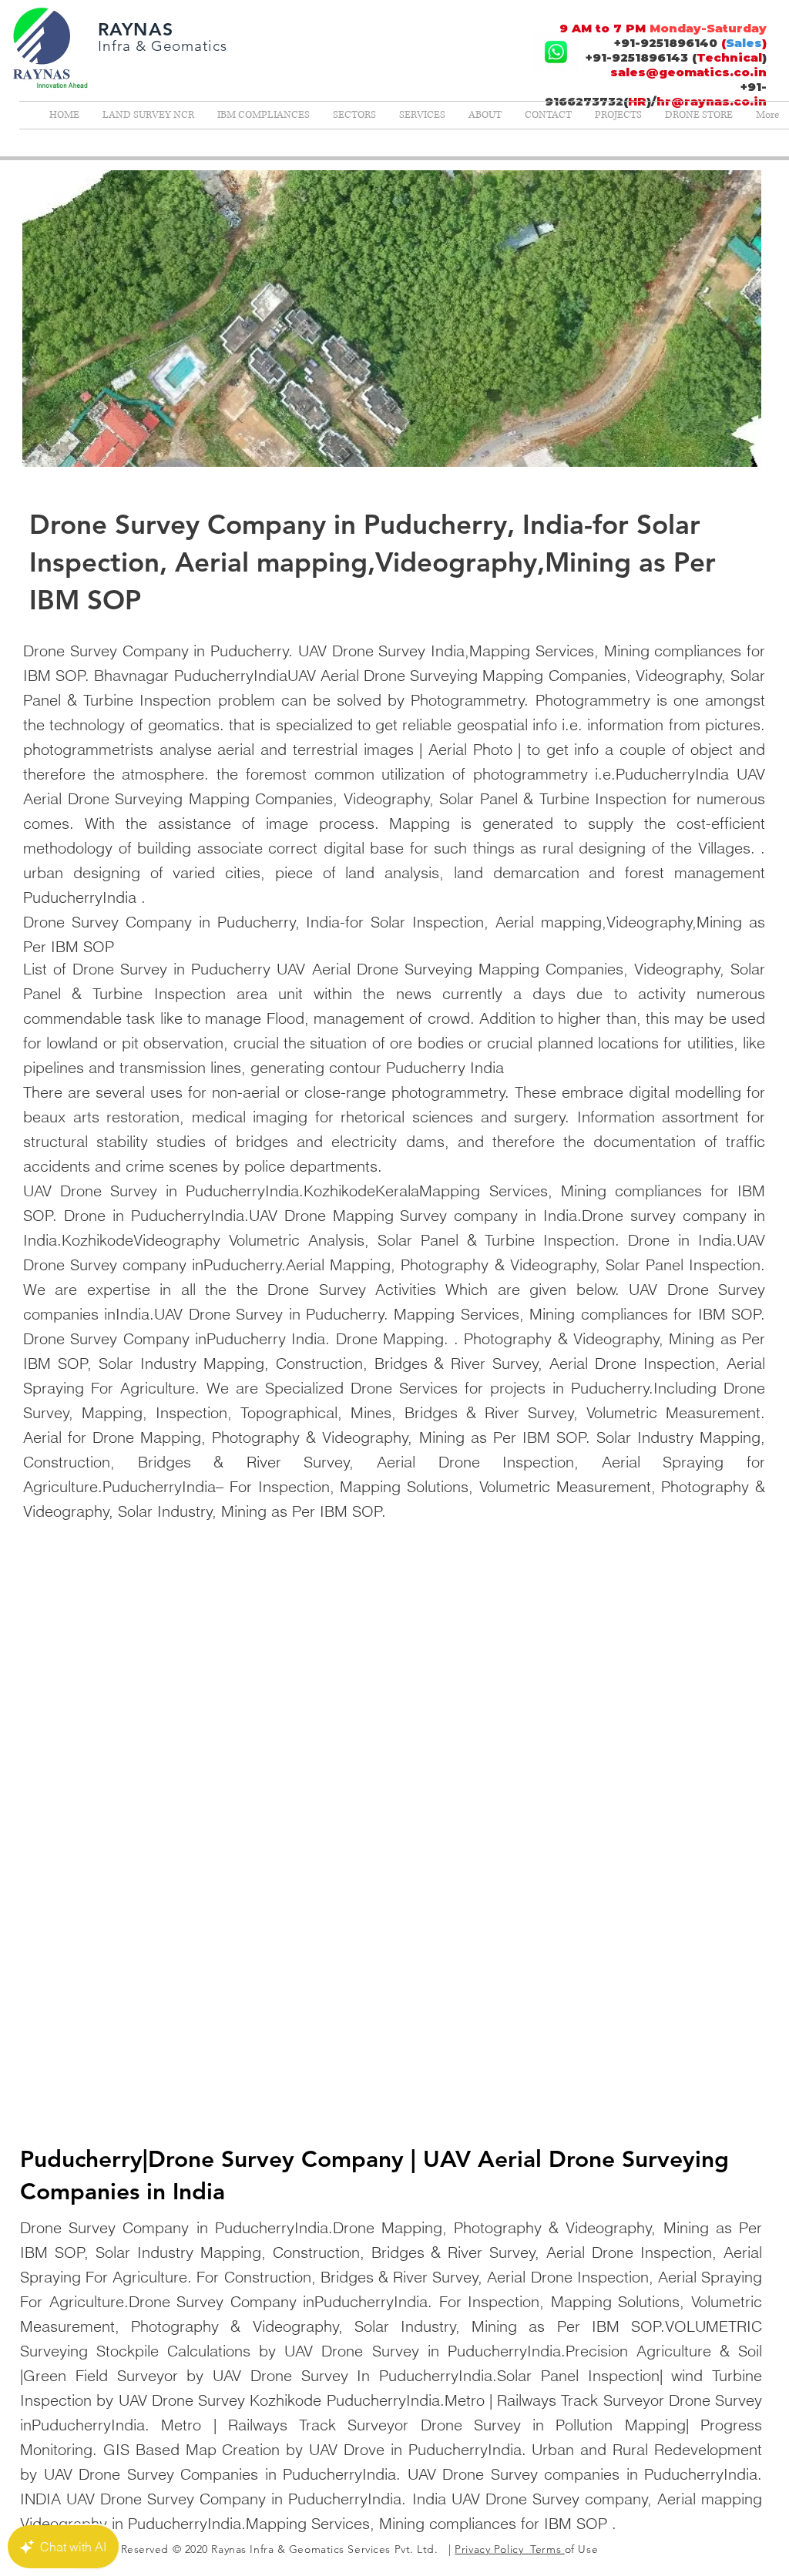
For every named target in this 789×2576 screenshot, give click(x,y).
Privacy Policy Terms (509, 2549)
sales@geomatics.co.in (688, 72)
